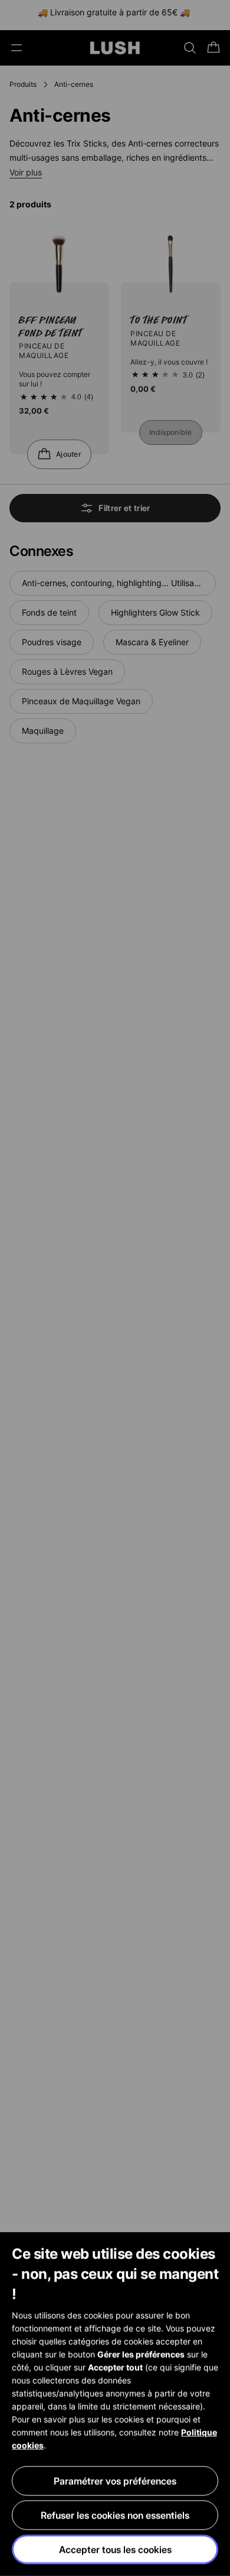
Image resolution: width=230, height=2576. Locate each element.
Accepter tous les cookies (115, 2549)
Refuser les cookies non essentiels (115, 2515)
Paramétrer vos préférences (115, 2481)
